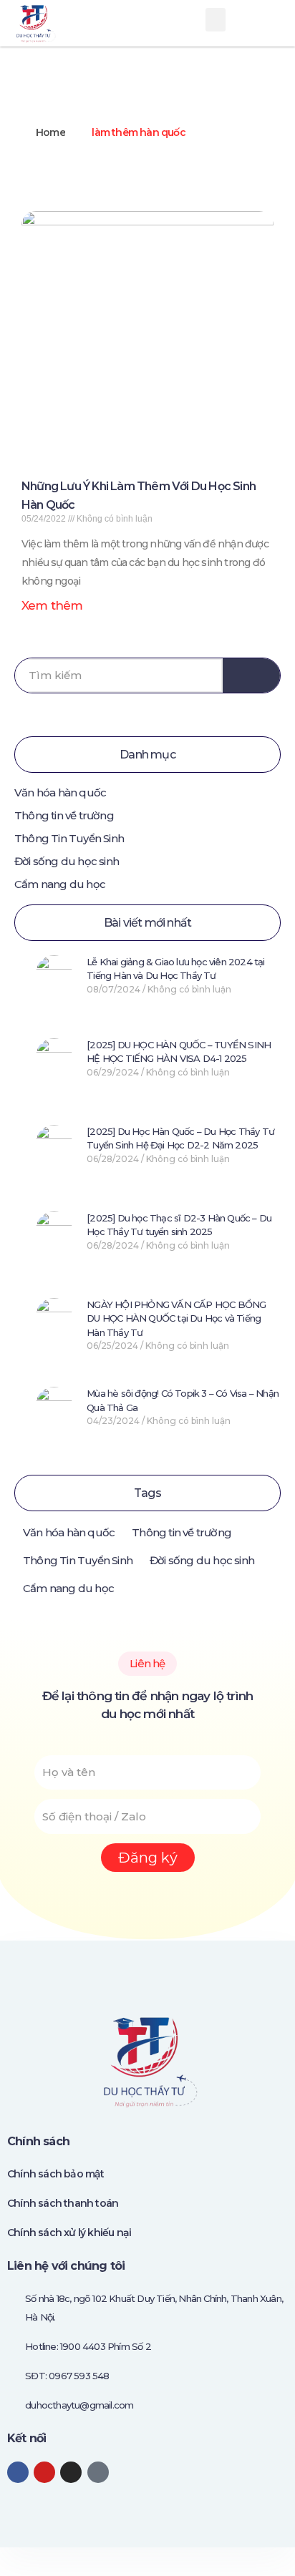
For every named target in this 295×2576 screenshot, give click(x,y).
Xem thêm (52, 605)
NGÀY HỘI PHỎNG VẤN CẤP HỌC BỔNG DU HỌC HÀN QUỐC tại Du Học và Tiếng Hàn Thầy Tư (176, 1318)
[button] (215, 20)
